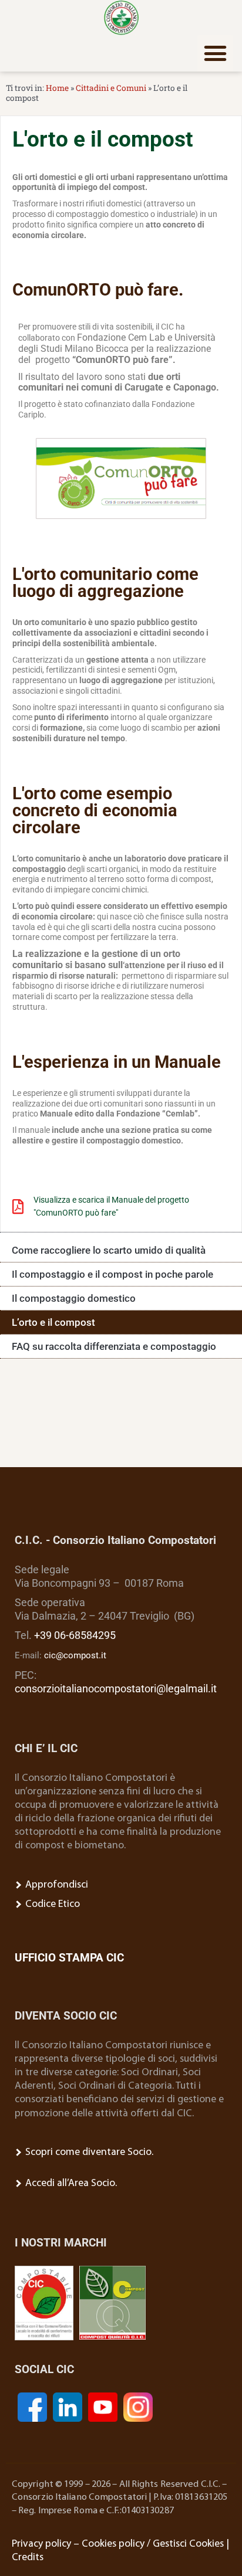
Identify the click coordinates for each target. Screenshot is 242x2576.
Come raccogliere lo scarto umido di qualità (109, 1250)
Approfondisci (56, 1885)
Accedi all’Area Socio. (70, 2183)
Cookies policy (113, 2544)
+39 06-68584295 (75, 1635)
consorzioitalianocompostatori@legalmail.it (116, 1689)
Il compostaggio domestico (74, 1298)
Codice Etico (51, 1904)
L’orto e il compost (53, 1322)
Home (57, 88)
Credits (28, 2558)
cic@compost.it (75, 1655)
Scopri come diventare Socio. (88, 2152)
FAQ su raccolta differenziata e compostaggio (114, 1346)
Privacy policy (41, 2544)
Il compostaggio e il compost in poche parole (112, 1274)
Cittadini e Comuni (111, 88)
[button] (216, 53)
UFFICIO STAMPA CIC (69, 1958)
